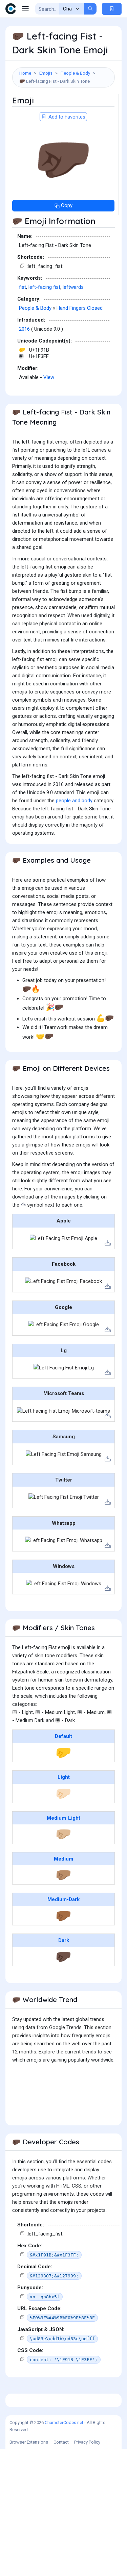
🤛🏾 (63, 1916)
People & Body (75, 73)
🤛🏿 (63, 1956)
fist (23, 287)
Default (63, 1736)
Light (64, 1777)
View (49, 377)
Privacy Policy (87, 2442)
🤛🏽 (63, 1875)
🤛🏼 (63, 1834)
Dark (64, 1940)
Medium (63, 1859)
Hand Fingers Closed (80, 308)
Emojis (46, 73)
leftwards (73, 287)
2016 (24, 329)
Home (25, 73)
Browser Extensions (29, 2442)
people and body (74, 801)
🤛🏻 (63, 1793)
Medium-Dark (63, 1899)
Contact (61, 2442)
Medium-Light (63, 1818)
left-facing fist (44, 287)
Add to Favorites (66, 117)
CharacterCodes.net (64, 2422)
